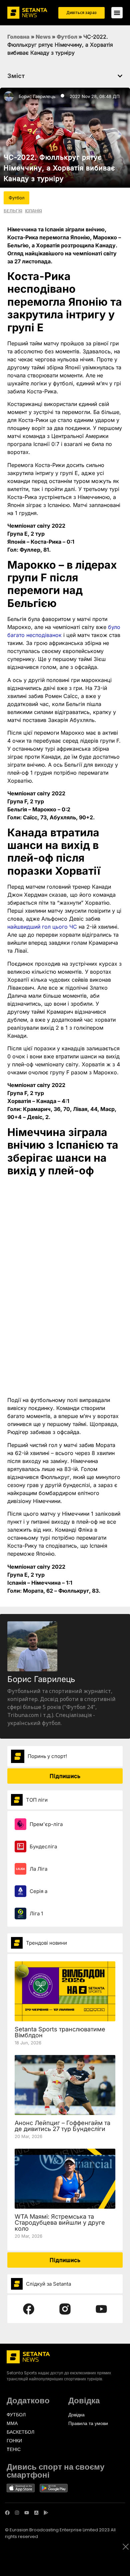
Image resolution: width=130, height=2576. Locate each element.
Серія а (38, 1891)
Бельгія (13, 211)
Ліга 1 (36, 1913)
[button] (120, 76)
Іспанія (33, 211)
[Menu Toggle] (117, 13)
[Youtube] (27, 2513)
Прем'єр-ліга (46, 1824)
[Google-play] (46, 2513)
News (43, 37)
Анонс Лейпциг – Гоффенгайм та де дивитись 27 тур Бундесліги (62, 2126)
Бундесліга (43, 1846)
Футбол (67, 37)
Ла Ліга (38, 1869)
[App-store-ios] (36, 2513)
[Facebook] (7, 2513)
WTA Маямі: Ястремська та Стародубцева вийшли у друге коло (60, 2222)
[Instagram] (17, 2513)
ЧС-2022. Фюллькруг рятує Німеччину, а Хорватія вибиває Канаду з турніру (59, 168)
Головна (18, 37)
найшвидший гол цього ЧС (42, 927)
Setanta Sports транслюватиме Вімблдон (60, 2032)
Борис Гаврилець (37, 96)
